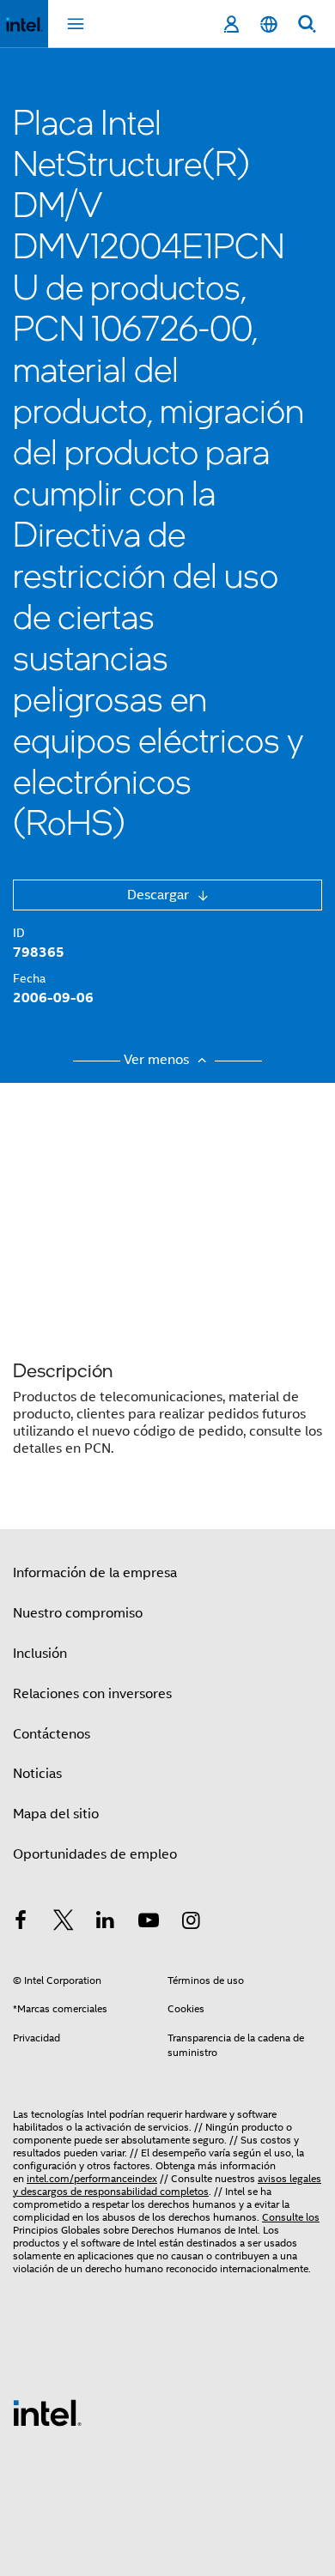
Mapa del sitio (56, 1814)
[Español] (269, 24)
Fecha (29, 978)
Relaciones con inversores (92, 1694)
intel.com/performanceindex (92, 2178)
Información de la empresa (95, 1573)
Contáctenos (52, 1734)
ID (19, 933)
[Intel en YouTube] (149, 1923)
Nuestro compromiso (78, 1613)
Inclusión (40, 1654)
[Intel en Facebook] (21, 1923)
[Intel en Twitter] (64, 1923)
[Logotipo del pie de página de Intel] (47, 2412)
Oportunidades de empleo (95, 1854)
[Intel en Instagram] (191, 1923)
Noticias (37, 1774)
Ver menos (158, 1060)
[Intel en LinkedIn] (106, 1923)
